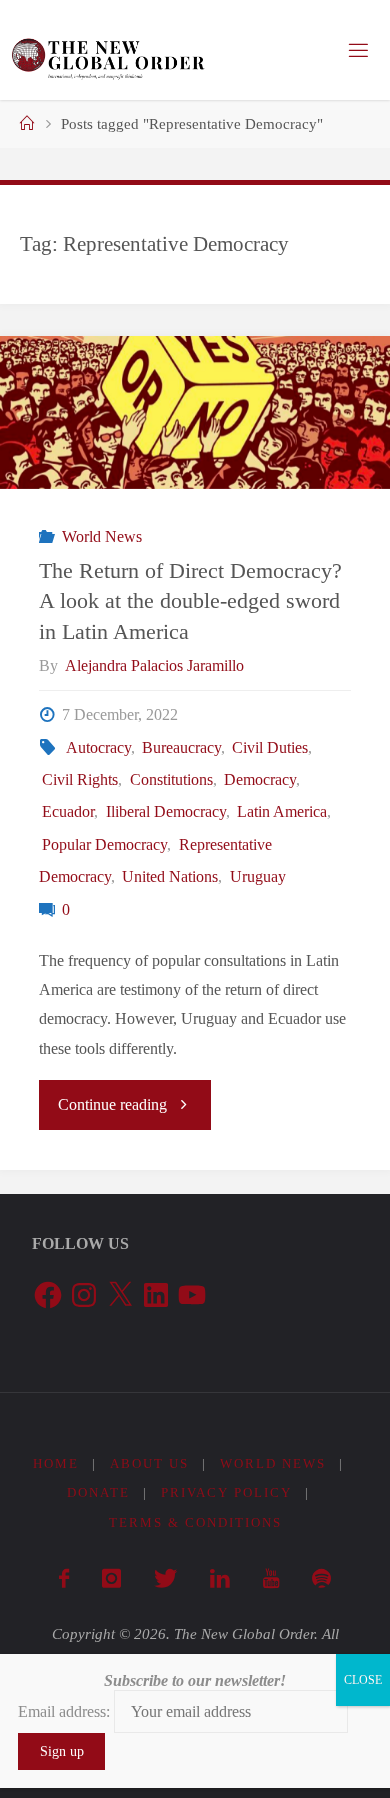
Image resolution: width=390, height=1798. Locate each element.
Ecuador (68, 812)
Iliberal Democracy (165, 812)
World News (101, 537)
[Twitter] (165, 1579)
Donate (98, 1492)
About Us (149, 1463)
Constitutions (171, 780)
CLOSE (363, 1680)
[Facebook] (63, 1579)
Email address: (66, 1711)
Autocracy (98, 748)
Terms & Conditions (195, 1522)
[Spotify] (321, 1579)
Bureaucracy (181, 748)
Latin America (282, 812)
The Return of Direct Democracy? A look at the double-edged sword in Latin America (190, 601)
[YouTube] (270, 1579)
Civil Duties (270, 748)
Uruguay (257, 877)
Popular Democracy (104, 845)
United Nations (170, 877)
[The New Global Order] (107, 50)
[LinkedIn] (219, 1579)
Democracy (260, 780)
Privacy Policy (226, 1492)
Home (56, 1463)
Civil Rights (80, 780)
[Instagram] (111, 1579)
